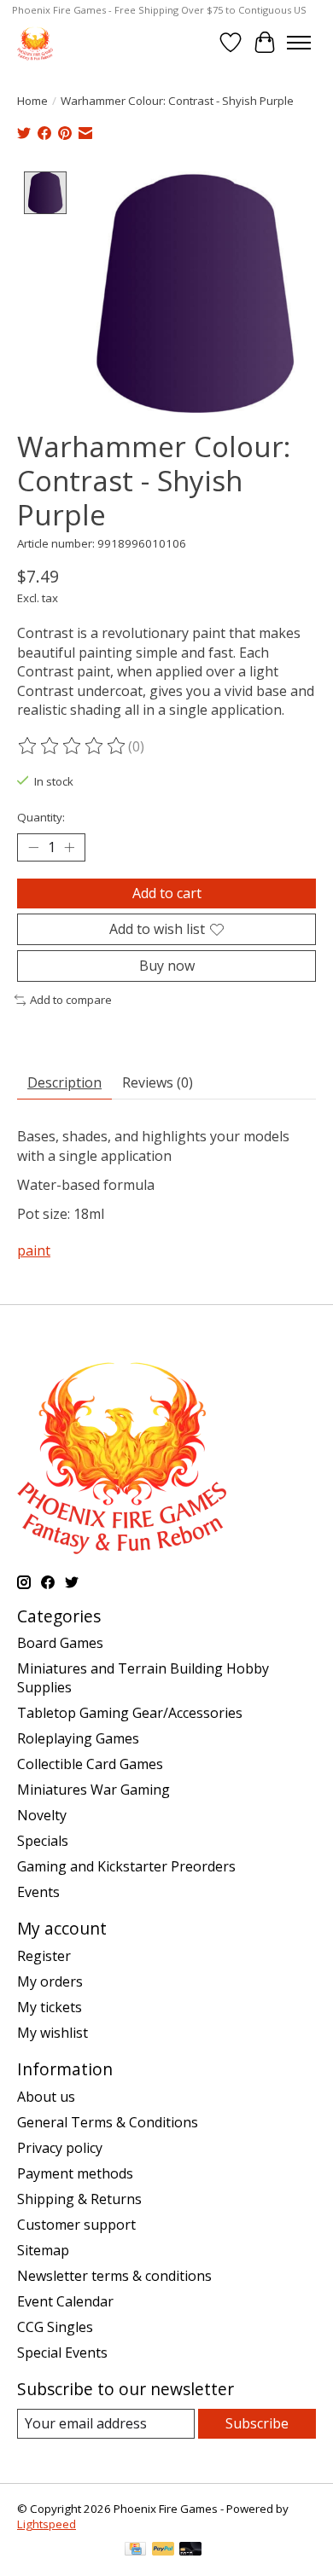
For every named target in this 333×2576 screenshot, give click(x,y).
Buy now (167, 966)
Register (44, 1956)
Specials (43, 1841)
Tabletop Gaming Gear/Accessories (130, 1713)
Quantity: (41, 817)
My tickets (50, 2007)
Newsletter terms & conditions (114, 2276)
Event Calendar (65, 2301)
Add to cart (167, 893)
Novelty (42, 1815)
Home (32, 101)
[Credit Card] (135, 2550)
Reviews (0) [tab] (158, 1082)
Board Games (60, 1643)
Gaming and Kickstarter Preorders (126, 1866)
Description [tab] (64, 1082)
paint (34, 1250)
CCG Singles (55, 2327)
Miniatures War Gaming (93, 1790)
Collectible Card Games (90, 1764)
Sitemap (43, 2250)
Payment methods (75, 2173)
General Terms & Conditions (108, 2122)
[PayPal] (163, 2550)
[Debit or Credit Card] (190, 2550)
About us (46, 2097)
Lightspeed (47, 2524)
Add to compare (71, 1000)
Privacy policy (60, 2148)
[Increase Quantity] (69, 848)
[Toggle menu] (299, 43)
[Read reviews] (73, 746)
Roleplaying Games (78, 1738)
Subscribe (257, 2423)
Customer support (76, 2225)
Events (38, 1892)
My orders (50, 1981)
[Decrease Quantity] (33, 848)
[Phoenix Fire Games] (35, 42)
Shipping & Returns (79, 2199)
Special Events (62, 2353)
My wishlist (53, 2033)
